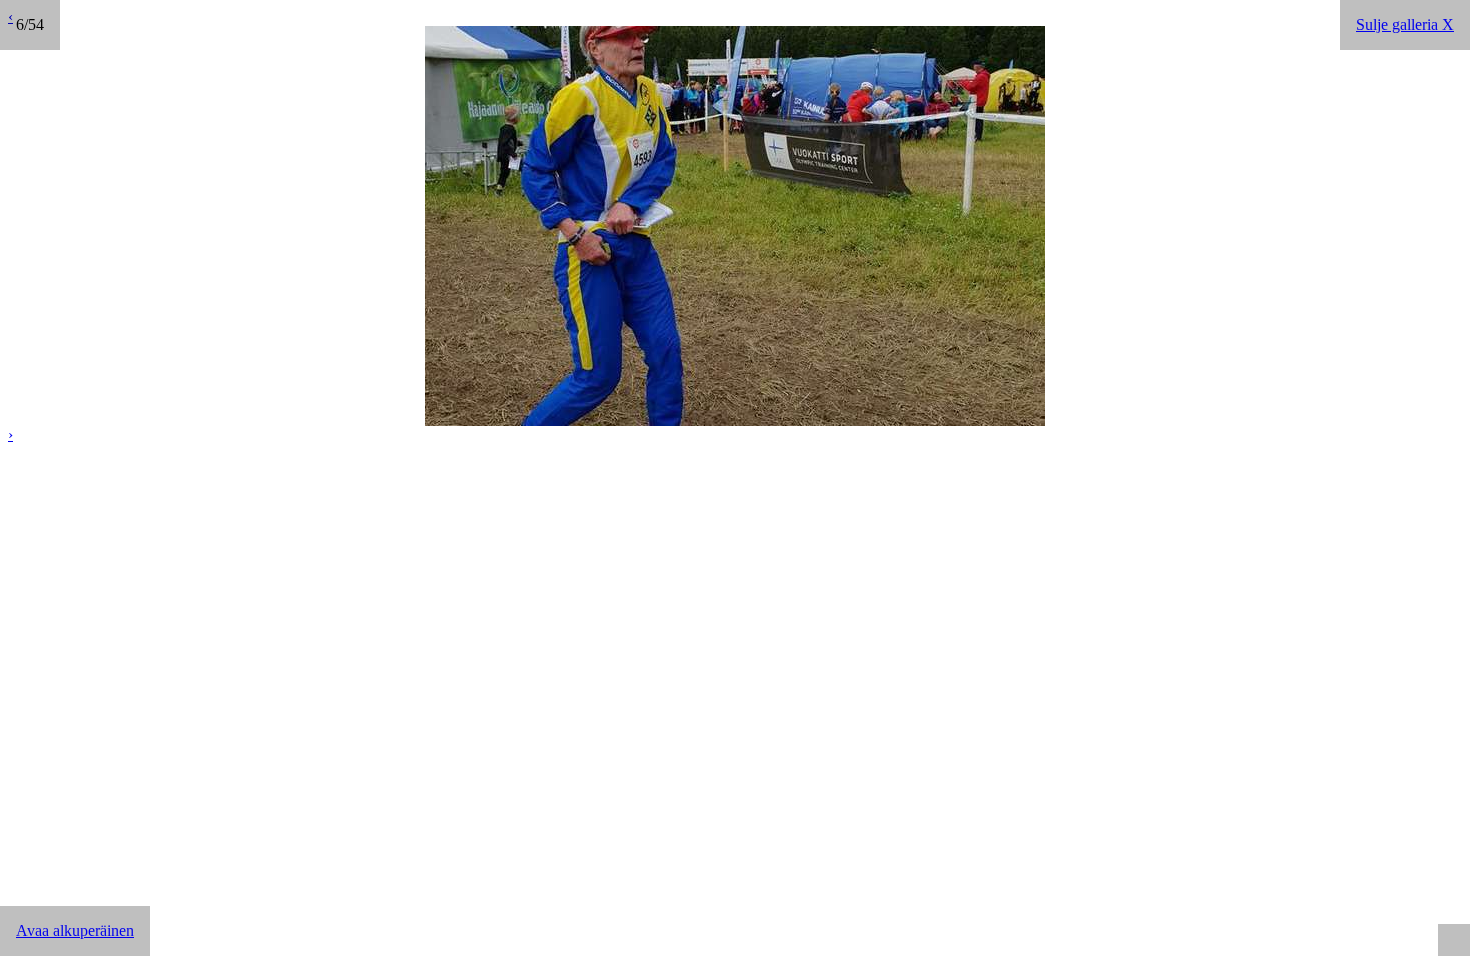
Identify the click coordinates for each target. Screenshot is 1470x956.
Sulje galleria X (1405, 24)
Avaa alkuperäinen (75, 930)
